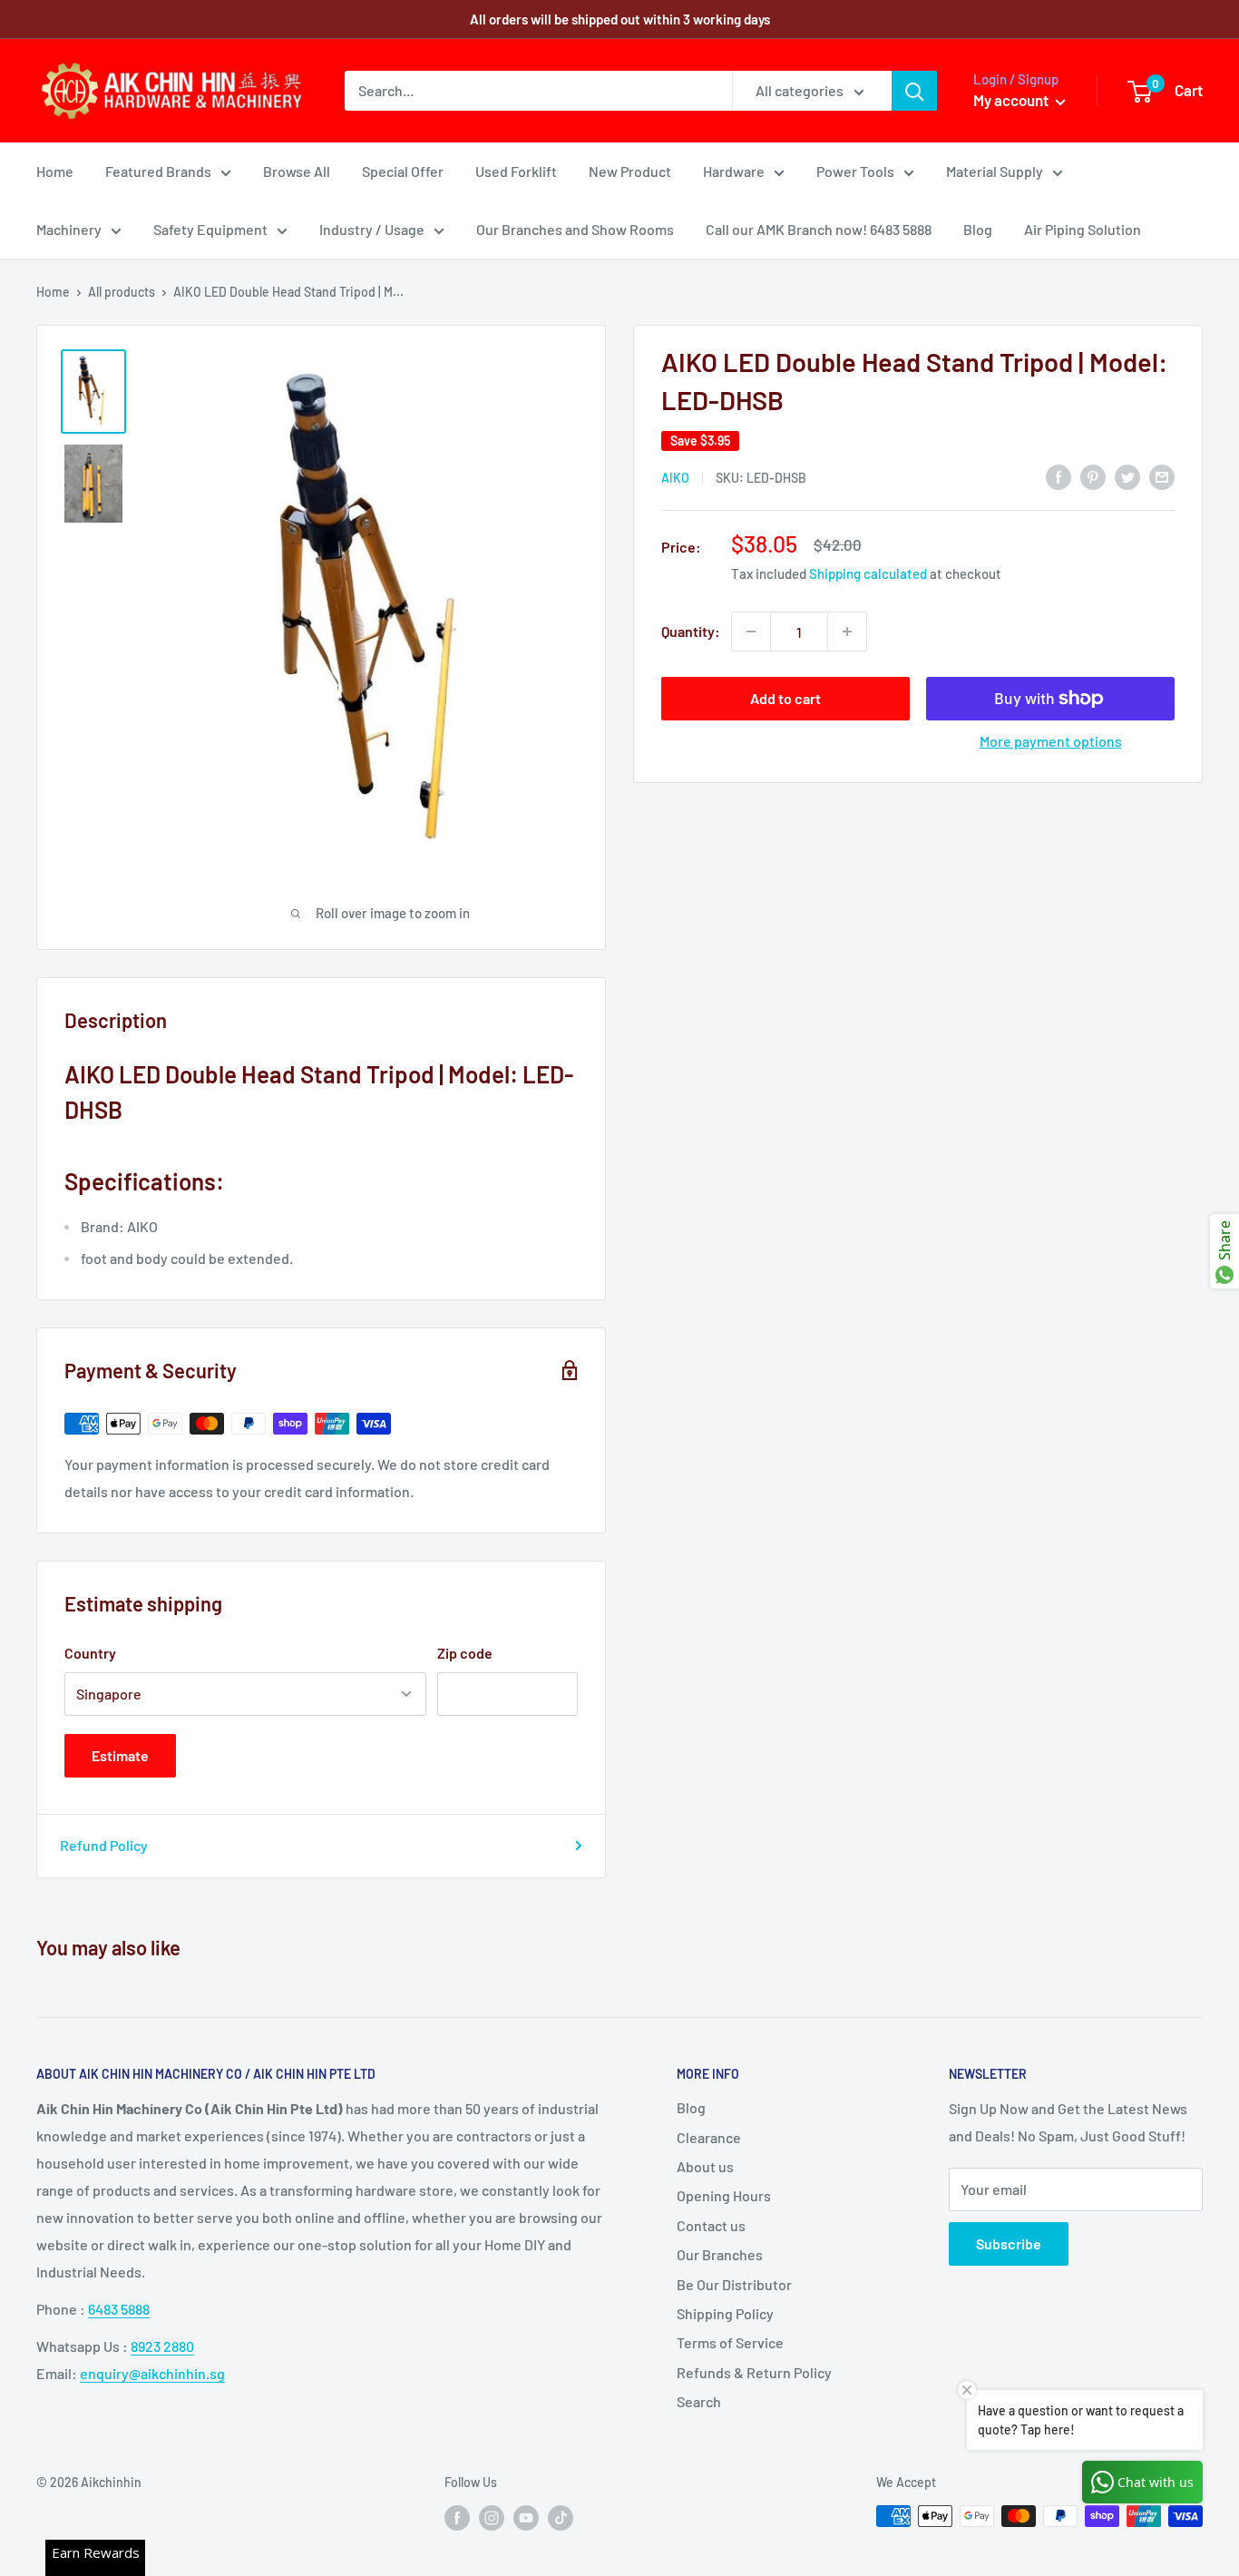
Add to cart (785, 698)
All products (122, 292)
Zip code (465, 1653)
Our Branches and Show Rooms (575, 229)
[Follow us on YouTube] (526, 2518)
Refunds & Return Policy (754, 2372)
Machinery (69, 229)
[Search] (914, 91)
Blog (978, 229)
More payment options (1051, 741)
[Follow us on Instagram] (492, 2518)
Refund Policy (104, 1845)
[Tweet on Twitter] (1127, 476)
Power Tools (855, 171)
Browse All (297, 171)
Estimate (120, 1755)
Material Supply (995, 171)
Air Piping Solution (1083, 229)
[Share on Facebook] (1059, 476)
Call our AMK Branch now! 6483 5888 (819, 229)
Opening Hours (724, 2195)
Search (699, 2401)
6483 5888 (119, 2309)
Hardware (734, 171)
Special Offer (403, 171)
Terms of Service (730, 2342)
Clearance (709, 2137)
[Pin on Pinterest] (1093, 476)
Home (55, 171)
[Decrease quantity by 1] (751, 632)
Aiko (675, 478)
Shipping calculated (868, 573)
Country (90, 1653)
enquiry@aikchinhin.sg (152, 2373)
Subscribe (1009, 2243)
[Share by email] (1162, 476)
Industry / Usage (372, 229)
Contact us (711, 2225)
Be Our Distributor (734, 2284)
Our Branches (720, 2254)
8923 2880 (162, 2346)
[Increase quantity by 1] (847, 632)
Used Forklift (516, 171)
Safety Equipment (210, 229)
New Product (630, 171)
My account (1012, 100)
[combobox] (538, 91)
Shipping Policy (725, 2313)
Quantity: (691, 631)
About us (705, 2166)
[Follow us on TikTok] (561, 2518)
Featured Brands (158, 171)
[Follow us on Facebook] (457, 2518)
